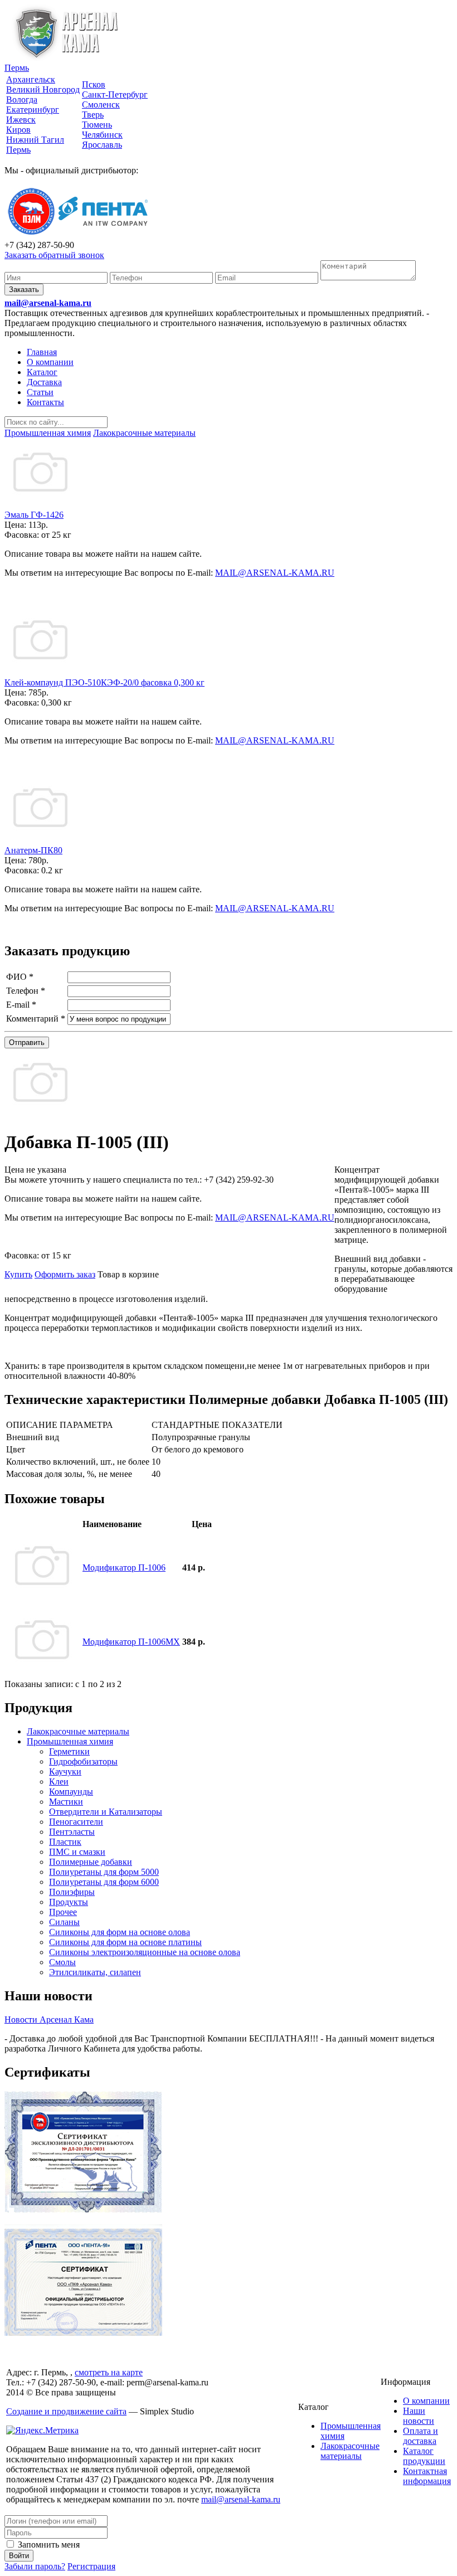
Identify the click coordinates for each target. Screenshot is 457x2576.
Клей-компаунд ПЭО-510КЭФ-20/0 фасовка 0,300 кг (104, 682)
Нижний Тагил (35, 140)
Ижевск (21, 120)
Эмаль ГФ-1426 (34, 515)
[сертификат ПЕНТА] (83, 2333)
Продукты (69, 1902)
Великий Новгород (43, 89)
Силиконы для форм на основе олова (120, 1932)
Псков (94, 84)
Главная (42, 352)
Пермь (17, 68)
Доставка (44, 382)
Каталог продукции (424, 2456)
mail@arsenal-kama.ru (48, 303)
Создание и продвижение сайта (66, 2411)
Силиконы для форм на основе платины (125, 1942)
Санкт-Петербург (115, 94)
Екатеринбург (33, 110)
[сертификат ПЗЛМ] (83, 2210)
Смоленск (101, 105)
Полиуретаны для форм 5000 (104, 1872)
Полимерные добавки (91, 1862)
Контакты (45, 402)
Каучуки (65, 1771)
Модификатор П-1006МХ (131, 1642)
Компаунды (71, 1792)
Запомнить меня (48, 2545)
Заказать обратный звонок (54, 255)
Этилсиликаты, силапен (95, 1972)
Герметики (69, 1751)
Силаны (64, 1922)
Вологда (22, 99)
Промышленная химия (70, 1741)
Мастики (66, 1802)
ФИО (20, 977)
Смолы (62, 1962)
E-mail (21, 1005)
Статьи (40, 392)
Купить (18, 1274)
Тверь (93, 115)
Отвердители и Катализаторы (106, 1812)
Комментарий (36, 1019)
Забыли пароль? (35, 2566)
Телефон (26, 991)
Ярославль (102, 145)
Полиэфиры (72, 1892)
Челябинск (102, 135)
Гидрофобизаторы (83, 1761)
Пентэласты (72, 1832)
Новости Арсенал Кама (49, 2020)
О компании (50, 362)
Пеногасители (76, 1822)
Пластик (65, 1842)
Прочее (63, 1912)
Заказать (24, 290)
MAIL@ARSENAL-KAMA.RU (275, 573)
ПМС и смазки (77, 1852)
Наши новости (419, 2416)
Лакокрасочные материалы (78, 1731)
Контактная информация (427, 2476)
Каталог (42, 372)
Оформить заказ (65, 1274)
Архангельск (31, 79)
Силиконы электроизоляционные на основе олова (145, 1952)
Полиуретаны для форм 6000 (104, 1882)
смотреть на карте (109, 2372)
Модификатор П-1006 (124, 1568)
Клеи (59, 1782)
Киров (18, 130)
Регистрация (91, 2566)
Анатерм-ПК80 (33, 850)
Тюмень (97, 125)
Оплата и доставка (420, 2436)
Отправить (27, 1042)
